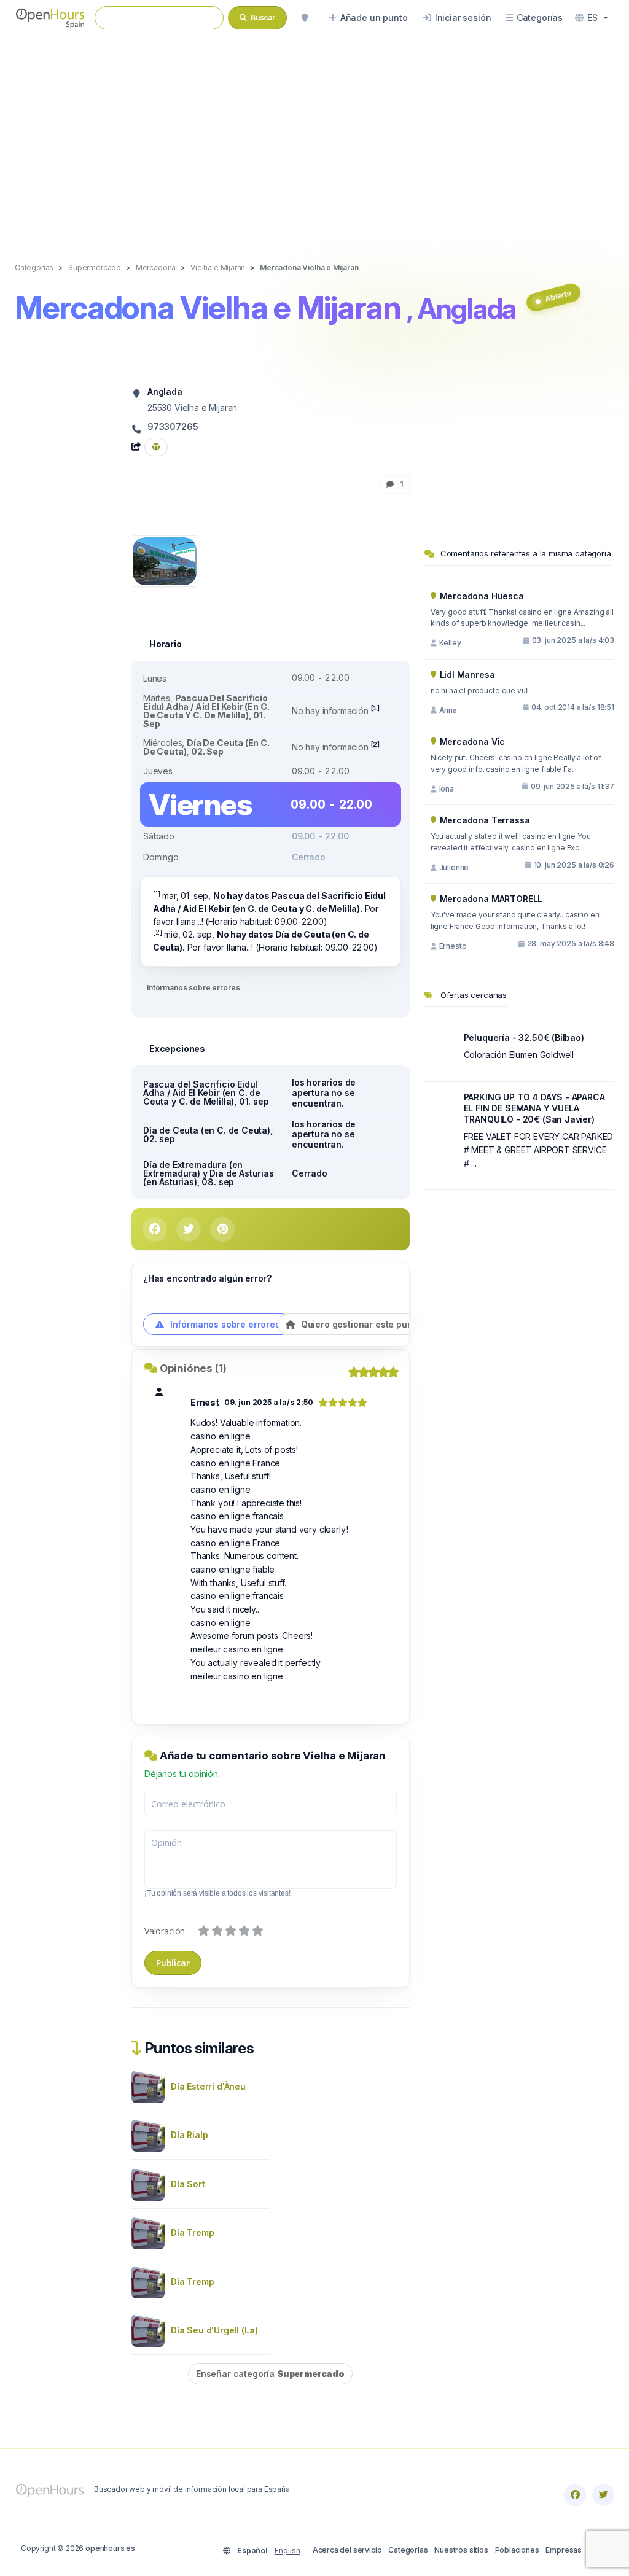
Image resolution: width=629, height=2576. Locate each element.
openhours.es (110, 2548)
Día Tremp (192, 2232)
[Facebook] (575, 2495)
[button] (592, 18)
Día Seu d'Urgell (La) (214, 2330)
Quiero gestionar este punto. (361, 1324)
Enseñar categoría (270, 2374)
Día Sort (188, 2184)
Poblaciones (517, 2550)
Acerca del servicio (347, 2550)
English (287, 2551)
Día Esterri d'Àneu (208, 2086)
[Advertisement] (314, 136)
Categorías (408, 2550)
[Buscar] (305, 18)
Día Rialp (189, 2135)
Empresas (564, 2550)
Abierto (558, 296)
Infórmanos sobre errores (193, 988)
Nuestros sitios (461, 2550)
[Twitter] (603, 2495)
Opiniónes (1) (193, 1368)
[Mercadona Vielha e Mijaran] (165, 560)
